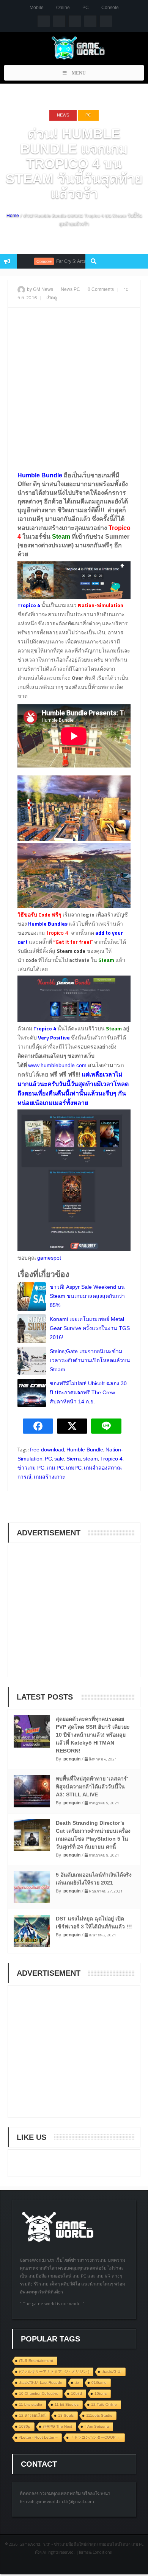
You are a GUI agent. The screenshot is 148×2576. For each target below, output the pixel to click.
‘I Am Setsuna (97, 2426)
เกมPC (74, 1468)
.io (77, 2383)
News (63, 115)
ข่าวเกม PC (31, 1468)
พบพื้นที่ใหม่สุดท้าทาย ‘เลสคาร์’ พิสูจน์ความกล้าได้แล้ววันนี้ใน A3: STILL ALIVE (92, 1787)
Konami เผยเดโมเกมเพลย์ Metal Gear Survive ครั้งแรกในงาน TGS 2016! (90, 1328)
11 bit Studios (67, 2404)
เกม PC (55, 1468)
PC (86, 8)
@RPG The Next (57, 2426)
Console (110, 8)
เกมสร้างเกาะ (50, 1477)
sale (59, 1459)
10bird (76, 2393)
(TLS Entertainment (36, 2361)
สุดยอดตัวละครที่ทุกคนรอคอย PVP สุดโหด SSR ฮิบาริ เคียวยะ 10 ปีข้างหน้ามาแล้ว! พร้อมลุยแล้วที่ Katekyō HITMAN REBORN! (93, 1735)
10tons (101, 2393)
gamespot (50, 1258)
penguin (72, 1759)
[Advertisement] (74, 389)
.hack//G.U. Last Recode (41, 2383)
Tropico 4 (57, 933)
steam (91, 1459)
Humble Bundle (85, 1450)
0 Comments (101, 289)
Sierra (74, 1459)
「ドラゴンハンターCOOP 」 (95, 2437)
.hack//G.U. (112, 2372)
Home (13, 216)
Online (63, 8)
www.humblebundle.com (57, 1065)
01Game (99, 2383)
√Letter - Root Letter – (38, 2437)
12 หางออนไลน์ (32, 2415)
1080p (25, 2426)
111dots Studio (99, 2415)
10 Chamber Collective (39, 2393)
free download (47, 1450)
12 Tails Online (104, 2404)
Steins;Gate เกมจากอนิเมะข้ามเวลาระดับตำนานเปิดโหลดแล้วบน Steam (90, 1360)
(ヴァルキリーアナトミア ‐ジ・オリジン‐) (54, 2372)
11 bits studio (31, 2404)
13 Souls (66, 2415)
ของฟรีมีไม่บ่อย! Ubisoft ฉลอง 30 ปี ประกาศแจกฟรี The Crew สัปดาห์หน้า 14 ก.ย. (88, 1392)
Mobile (37, 8)
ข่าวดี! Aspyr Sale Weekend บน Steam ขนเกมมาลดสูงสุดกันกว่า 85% (87, 1296)
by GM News (40, 289)
